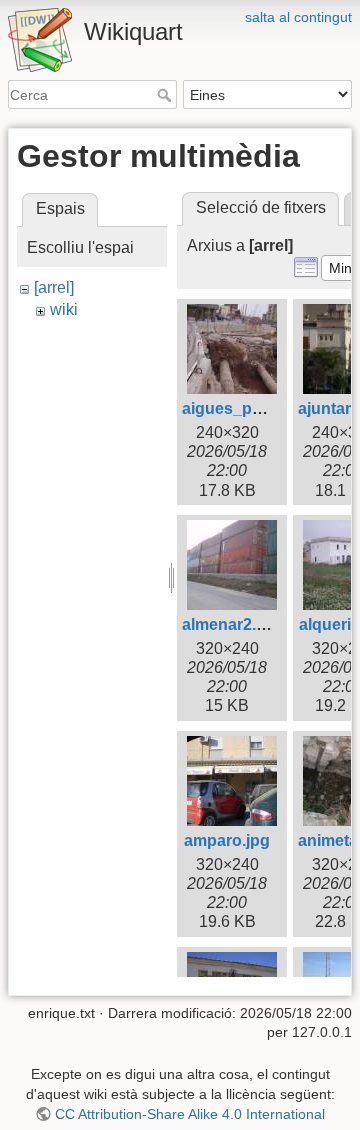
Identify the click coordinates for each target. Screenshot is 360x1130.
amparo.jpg (227, 840)
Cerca (166, 95)
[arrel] (54, 287)
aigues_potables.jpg (259, 408)
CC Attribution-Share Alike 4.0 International (190, 1114)
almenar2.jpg (231, 624)
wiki (64, 309)
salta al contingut (298, 17)
